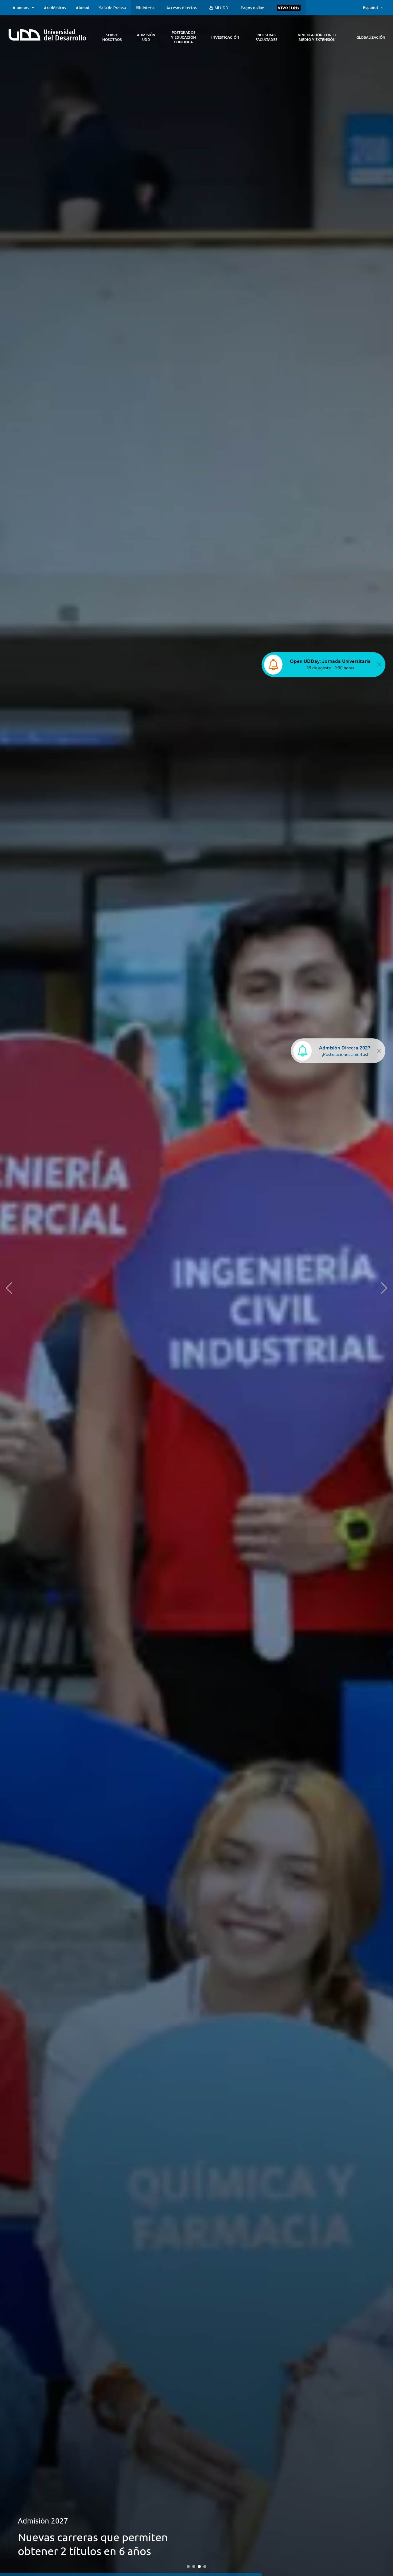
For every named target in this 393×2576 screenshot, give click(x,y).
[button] (9, 1288)
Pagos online (252, 8)
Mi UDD (221, 8)
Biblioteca (145, 8)
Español (370, 7)
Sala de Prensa (113, 8)
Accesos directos (182, 8)
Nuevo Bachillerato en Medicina (97, 2551)
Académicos (55, 8)
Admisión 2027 (43, 2535)
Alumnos (21, 8)
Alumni (83, 8)
